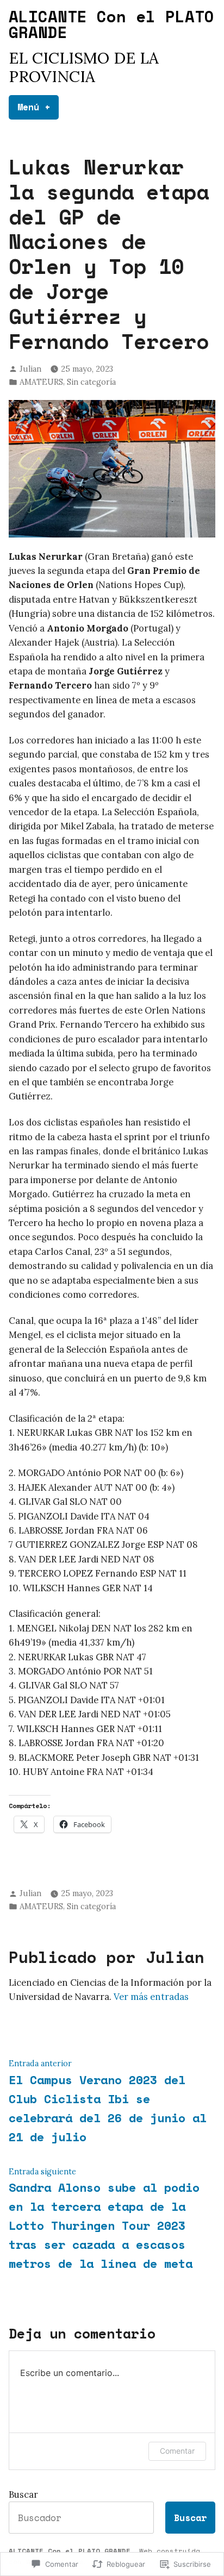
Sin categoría (91, 382)
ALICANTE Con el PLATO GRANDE (111, 24)
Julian (30, 369)
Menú (38, 107)
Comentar (177, 2451)
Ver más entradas (151, 1997)
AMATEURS (41, 382)
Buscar (23, 2494)
